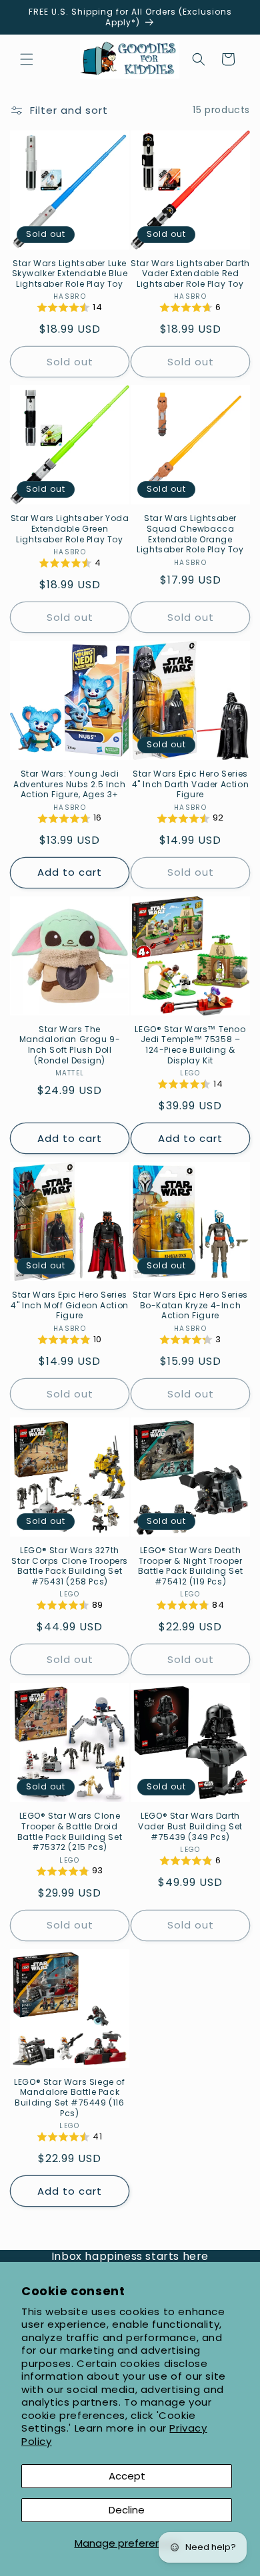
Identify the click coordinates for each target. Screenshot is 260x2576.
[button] (27, 59)
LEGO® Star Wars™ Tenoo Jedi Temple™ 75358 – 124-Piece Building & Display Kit (190, 1045)
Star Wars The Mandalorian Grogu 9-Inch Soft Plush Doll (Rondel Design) (70, 1045)
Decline (127, 2510)
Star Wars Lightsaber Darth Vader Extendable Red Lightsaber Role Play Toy (190, 274)
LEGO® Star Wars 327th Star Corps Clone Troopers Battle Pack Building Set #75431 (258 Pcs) (70, 1566)
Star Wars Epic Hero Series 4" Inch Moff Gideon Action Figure (70, 1305)
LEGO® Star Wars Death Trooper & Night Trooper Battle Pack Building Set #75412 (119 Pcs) (190, 1566)
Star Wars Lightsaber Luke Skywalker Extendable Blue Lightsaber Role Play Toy (70, 274)
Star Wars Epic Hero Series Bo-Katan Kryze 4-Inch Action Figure (190, 1305)
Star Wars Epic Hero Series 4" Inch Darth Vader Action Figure (191, 784)
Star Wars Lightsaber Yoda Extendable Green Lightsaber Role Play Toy (70, 529)
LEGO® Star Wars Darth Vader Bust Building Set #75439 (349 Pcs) (190, 1826)
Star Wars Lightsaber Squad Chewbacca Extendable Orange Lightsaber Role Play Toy (190, 534)
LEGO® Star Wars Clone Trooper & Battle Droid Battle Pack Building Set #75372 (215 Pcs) (70, 1831)
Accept (127, 2476)
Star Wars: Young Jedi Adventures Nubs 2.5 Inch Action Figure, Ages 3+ (69, 784)
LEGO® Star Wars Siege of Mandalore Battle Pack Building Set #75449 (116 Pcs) (69, 2098)
